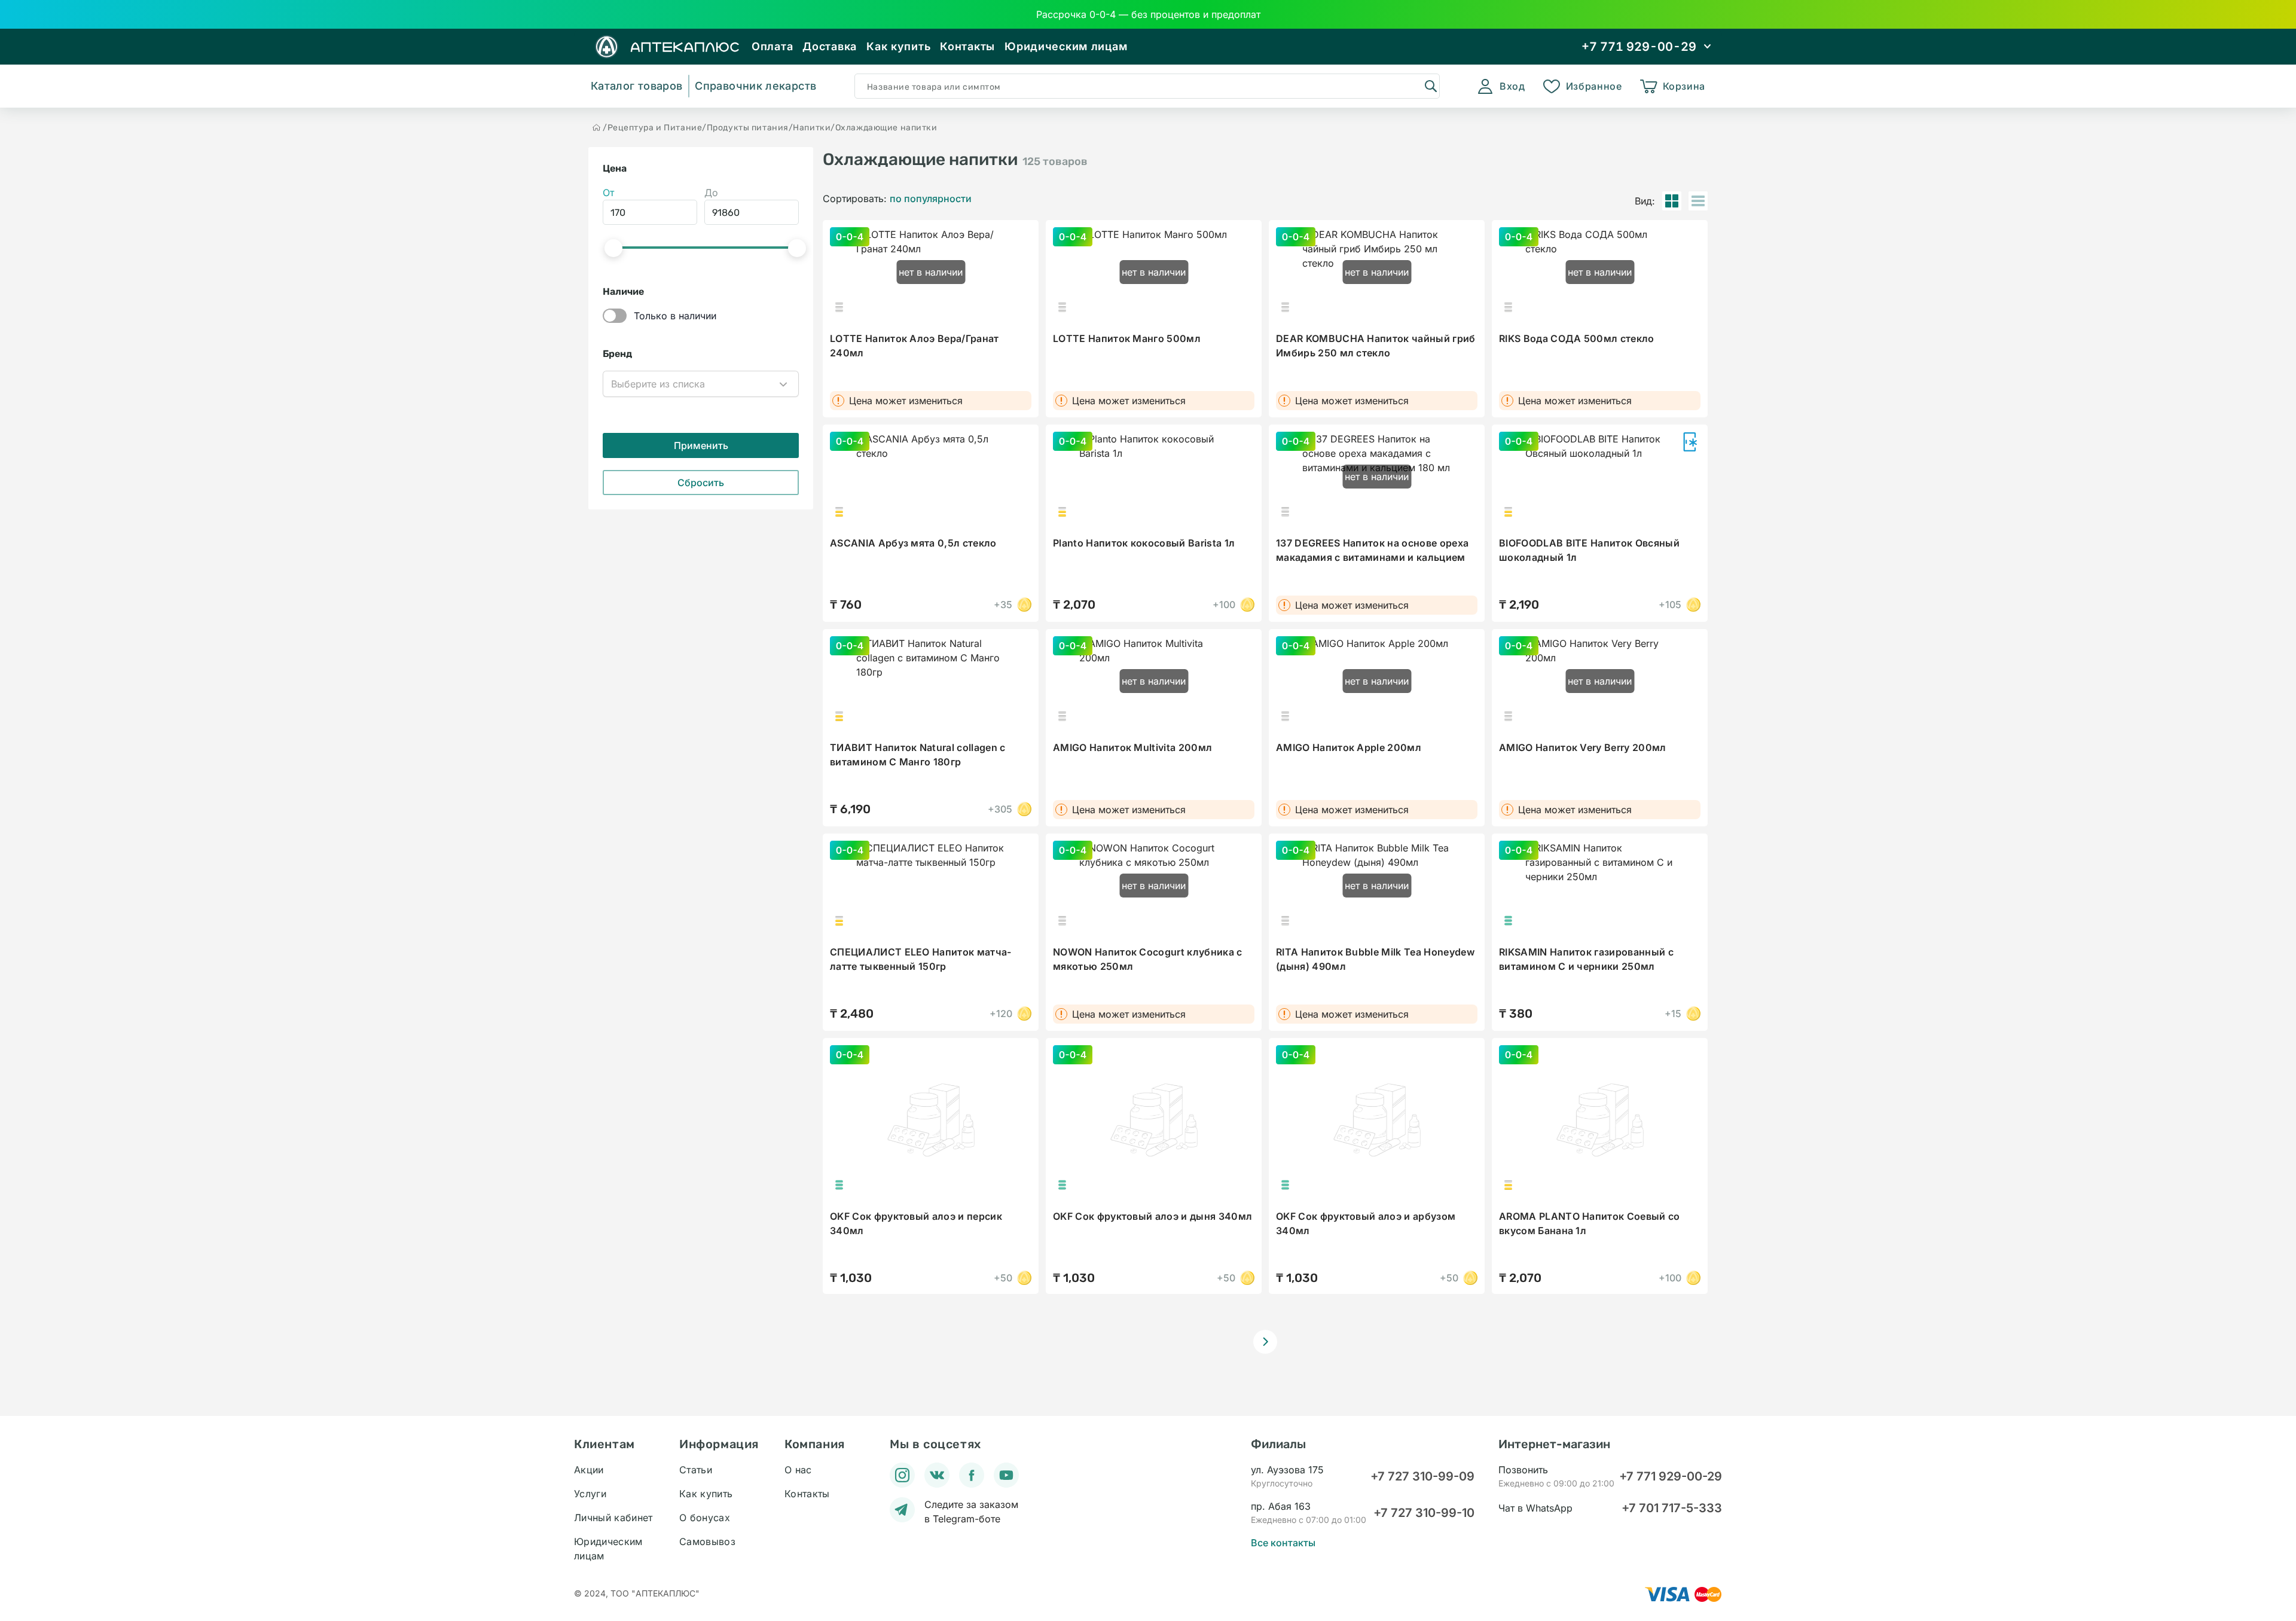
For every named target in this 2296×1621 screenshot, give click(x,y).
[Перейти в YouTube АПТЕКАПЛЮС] (1006, 1475)
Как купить (898, 46)
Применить (701, 445)
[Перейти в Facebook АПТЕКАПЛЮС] (972, 1475)
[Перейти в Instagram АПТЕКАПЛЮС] (902, 1475)
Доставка (830, 46)
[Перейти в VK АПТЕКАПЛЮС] (937, 1475)
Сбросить (701, 483)
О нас (798, 1470)
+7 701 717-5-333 (1672, 1508)
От (608, 193)
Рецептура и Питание (655, 128)
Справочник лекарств (755, 86)
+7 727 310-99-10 (1424, 1513)
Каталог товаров (636, 86)
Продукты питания (748, 128)
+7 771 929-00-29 (1671, 1476)
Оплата (772, 46)
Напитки (812, 128)
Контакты (967, 46)
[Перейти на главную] (597, 127)
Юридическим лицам (1066, 46)
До (711, 193)
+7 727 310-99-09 (1422, 1476)
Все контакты (1283, 1543)
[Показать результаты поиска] (1430, 86)
